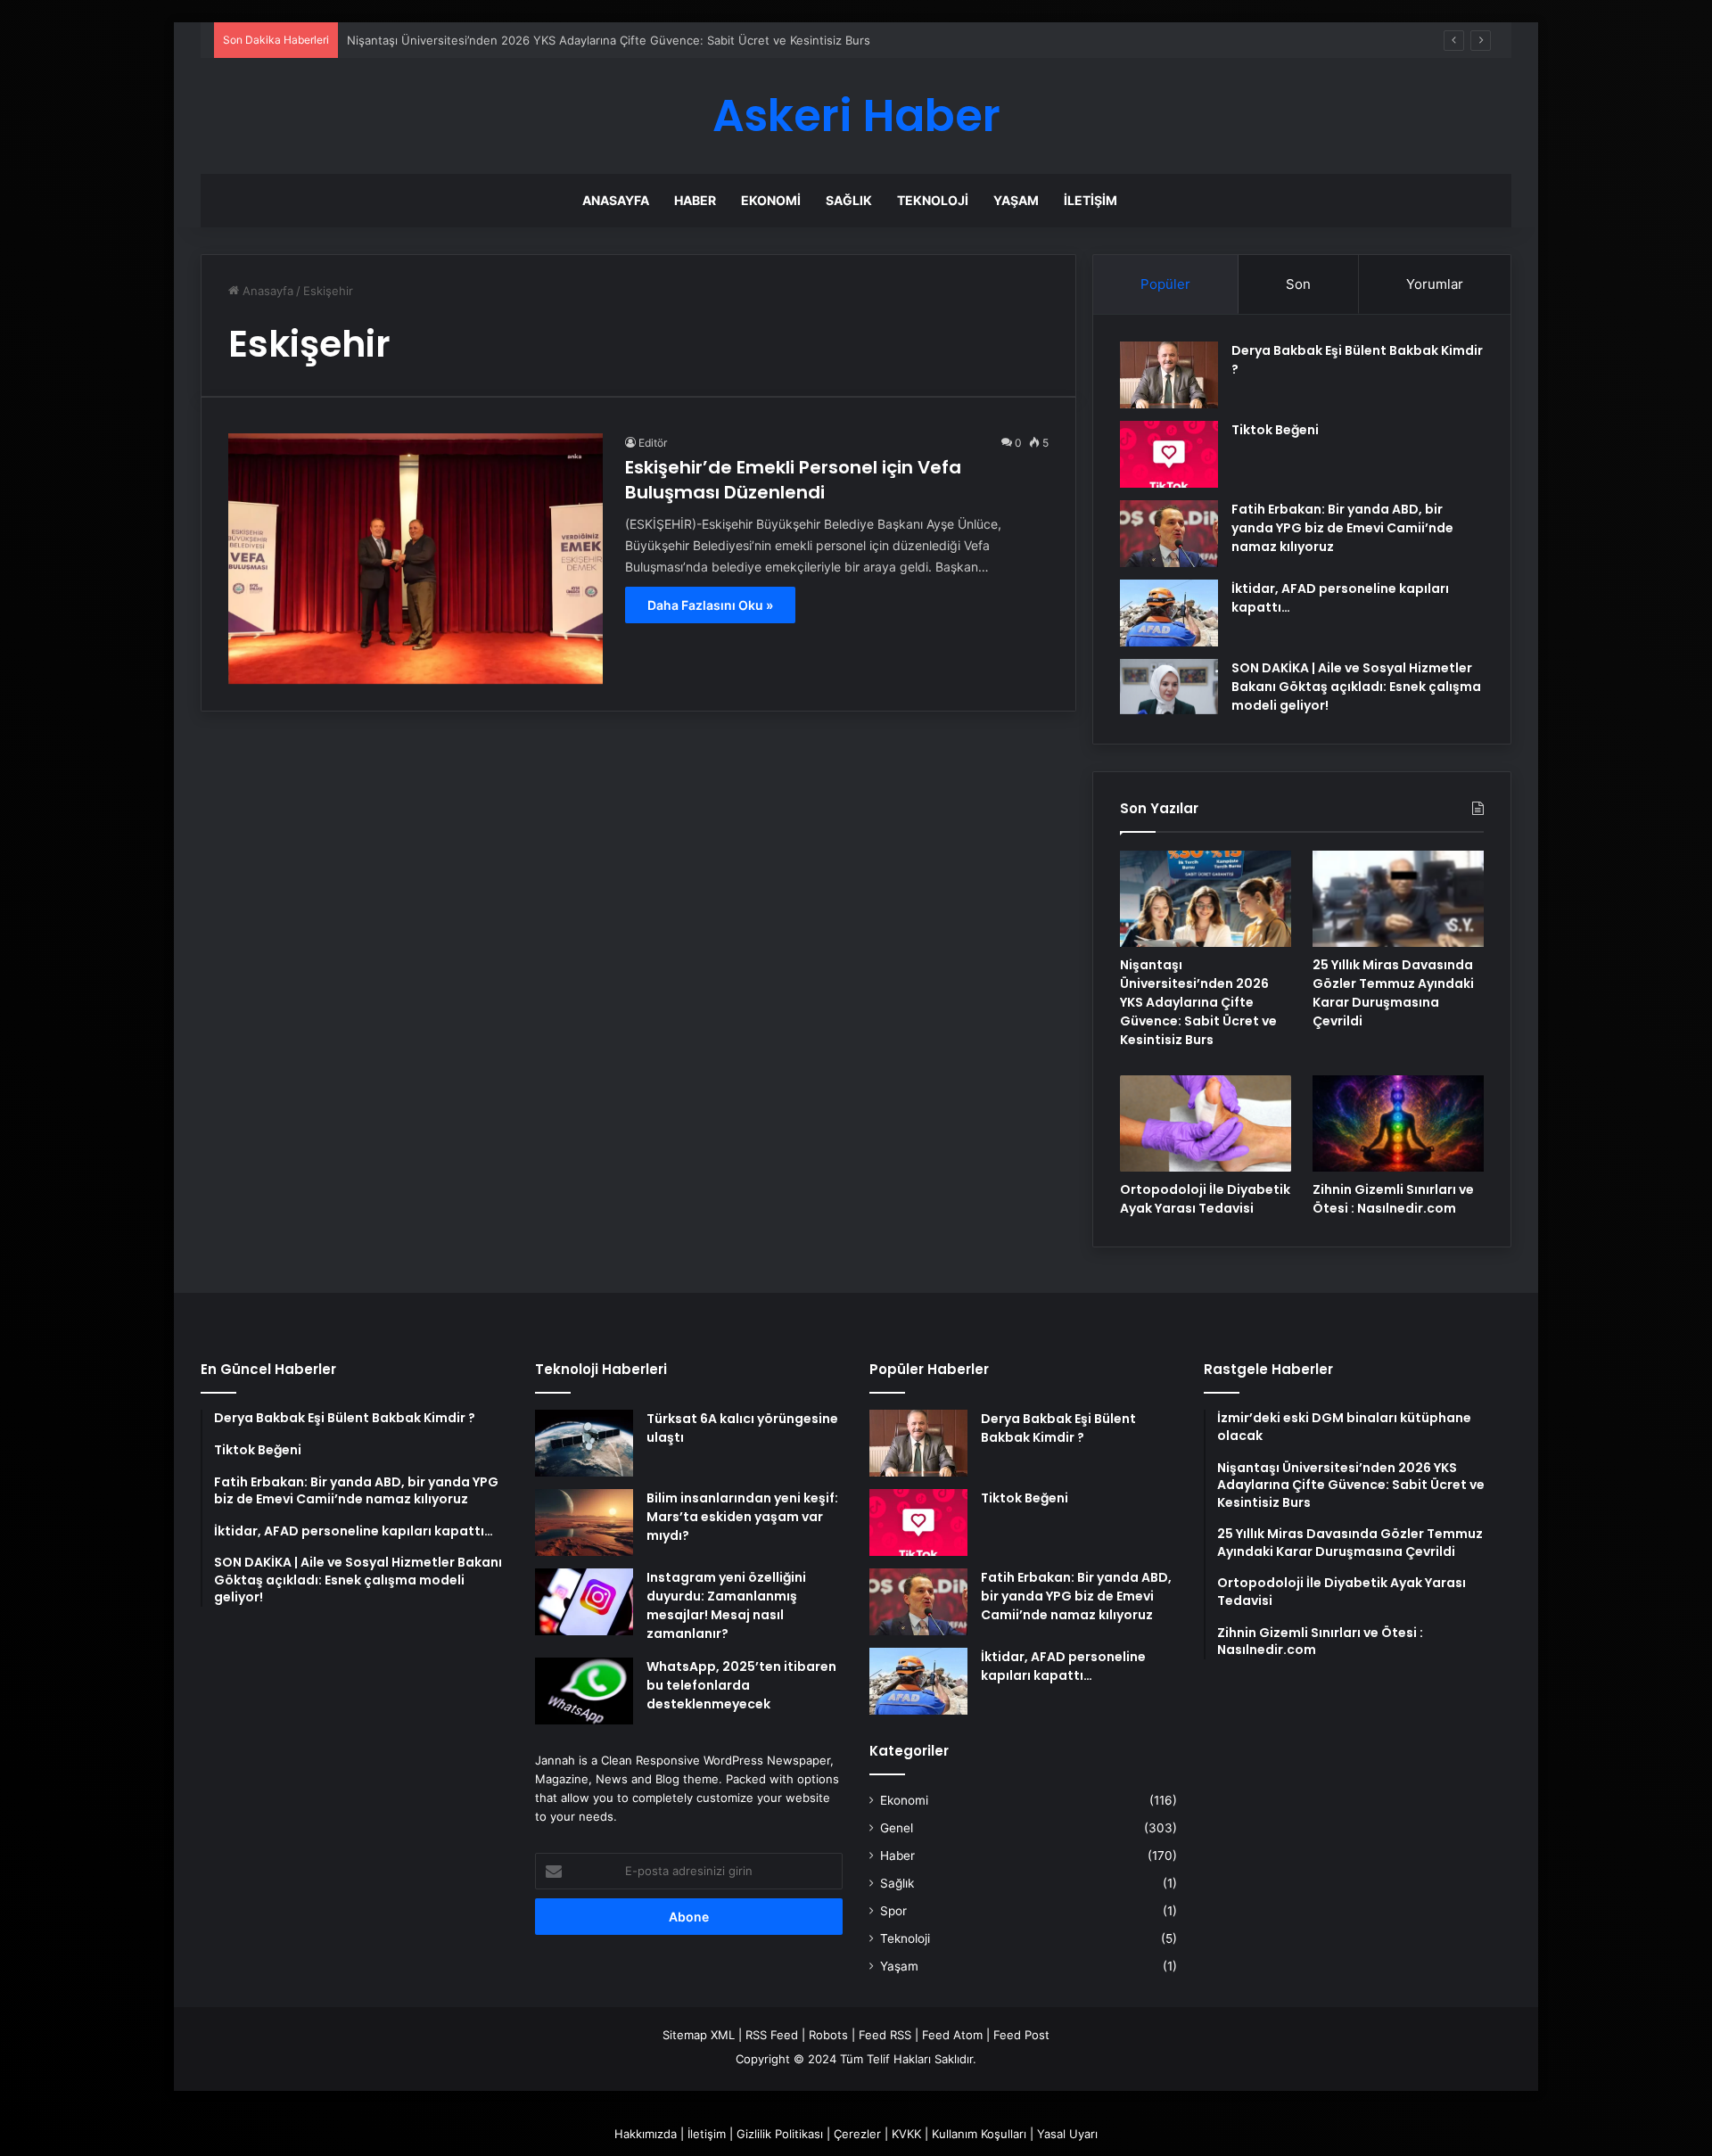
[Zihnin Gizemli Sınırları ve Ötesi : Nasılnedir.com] (1398, 1123)
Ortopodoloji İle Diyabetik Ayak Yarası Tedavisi (1205, 1199)
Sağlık (849, 200)
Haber (695, 200)
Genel (897, 1828)
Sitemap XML (699, 2035)
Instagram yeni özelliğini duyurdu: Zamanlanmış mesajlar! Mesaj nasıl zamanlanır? (726, 1605)
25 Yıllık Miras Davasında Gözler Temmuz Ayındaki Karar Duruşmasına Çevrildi (1393, 993)
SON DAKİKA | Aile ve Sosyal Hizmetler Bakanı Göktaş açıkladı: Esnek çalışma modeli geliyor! (1356, 687)
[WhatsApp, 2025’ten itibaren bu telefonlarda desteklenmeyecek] (584, 1691)
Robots (828, 2035)
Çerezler (857, 2134)
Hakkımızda (646, 2134)
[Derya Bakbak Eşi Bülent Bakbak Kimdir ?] (1169, 375)
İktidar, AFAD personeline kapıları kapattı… (1063, 1666)
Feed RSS (885, 2035)
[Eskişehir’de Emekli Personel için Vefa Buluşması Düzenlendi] (416, 559)
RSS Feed (772, 2035)
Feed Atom (952, 2035)
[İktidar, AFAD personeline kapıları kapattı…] (1169, 613)
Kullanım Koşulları (979, 2134)
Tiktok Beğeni (1275, 430)
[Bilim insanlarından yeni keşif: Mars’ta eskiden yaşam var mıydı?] (584, 1522)
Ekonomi (771, 200)
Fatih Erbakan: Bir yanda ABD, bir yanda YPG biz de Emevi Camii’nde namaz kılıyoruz (1342, 528)
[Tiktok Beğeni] (1169, 454)
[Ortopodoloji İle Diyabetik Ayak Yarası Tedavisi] (1206, 1123)
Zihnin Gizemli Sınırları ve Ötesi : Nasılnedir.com (1393, 1199)
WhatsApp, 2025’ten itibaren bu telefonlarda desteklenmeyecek (741, 1685)
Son (1298, 284)
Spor (893, 1911)
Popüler (1165, 284)
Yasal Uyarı (1067, 2134)
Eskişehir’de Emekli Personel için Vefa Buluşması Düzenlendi (793, 480)
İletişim (1091, 200)
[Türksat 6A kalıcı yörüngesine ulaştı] (584, 1443)
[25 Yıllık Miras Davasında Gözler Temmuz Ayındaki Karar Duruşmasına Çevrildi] (1398, 899)
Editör (653, 443)
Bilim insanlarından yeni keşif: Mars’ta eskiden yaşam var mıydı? (742, 1517)
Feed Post (1021, 2035)
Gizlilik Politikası (780, 2134)
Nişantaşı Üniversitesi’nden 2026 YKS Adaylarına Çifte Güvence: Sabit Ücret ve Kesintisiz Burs (1198, 1002)
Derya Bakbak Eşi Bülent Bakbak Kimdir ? (1058, 1428)
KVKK (906, 2134)
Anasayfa (616, 200)
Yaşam (1016, 200)
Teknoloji (933, 200)
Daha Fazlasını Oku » (710, 605)
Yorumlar (1435, 284)
